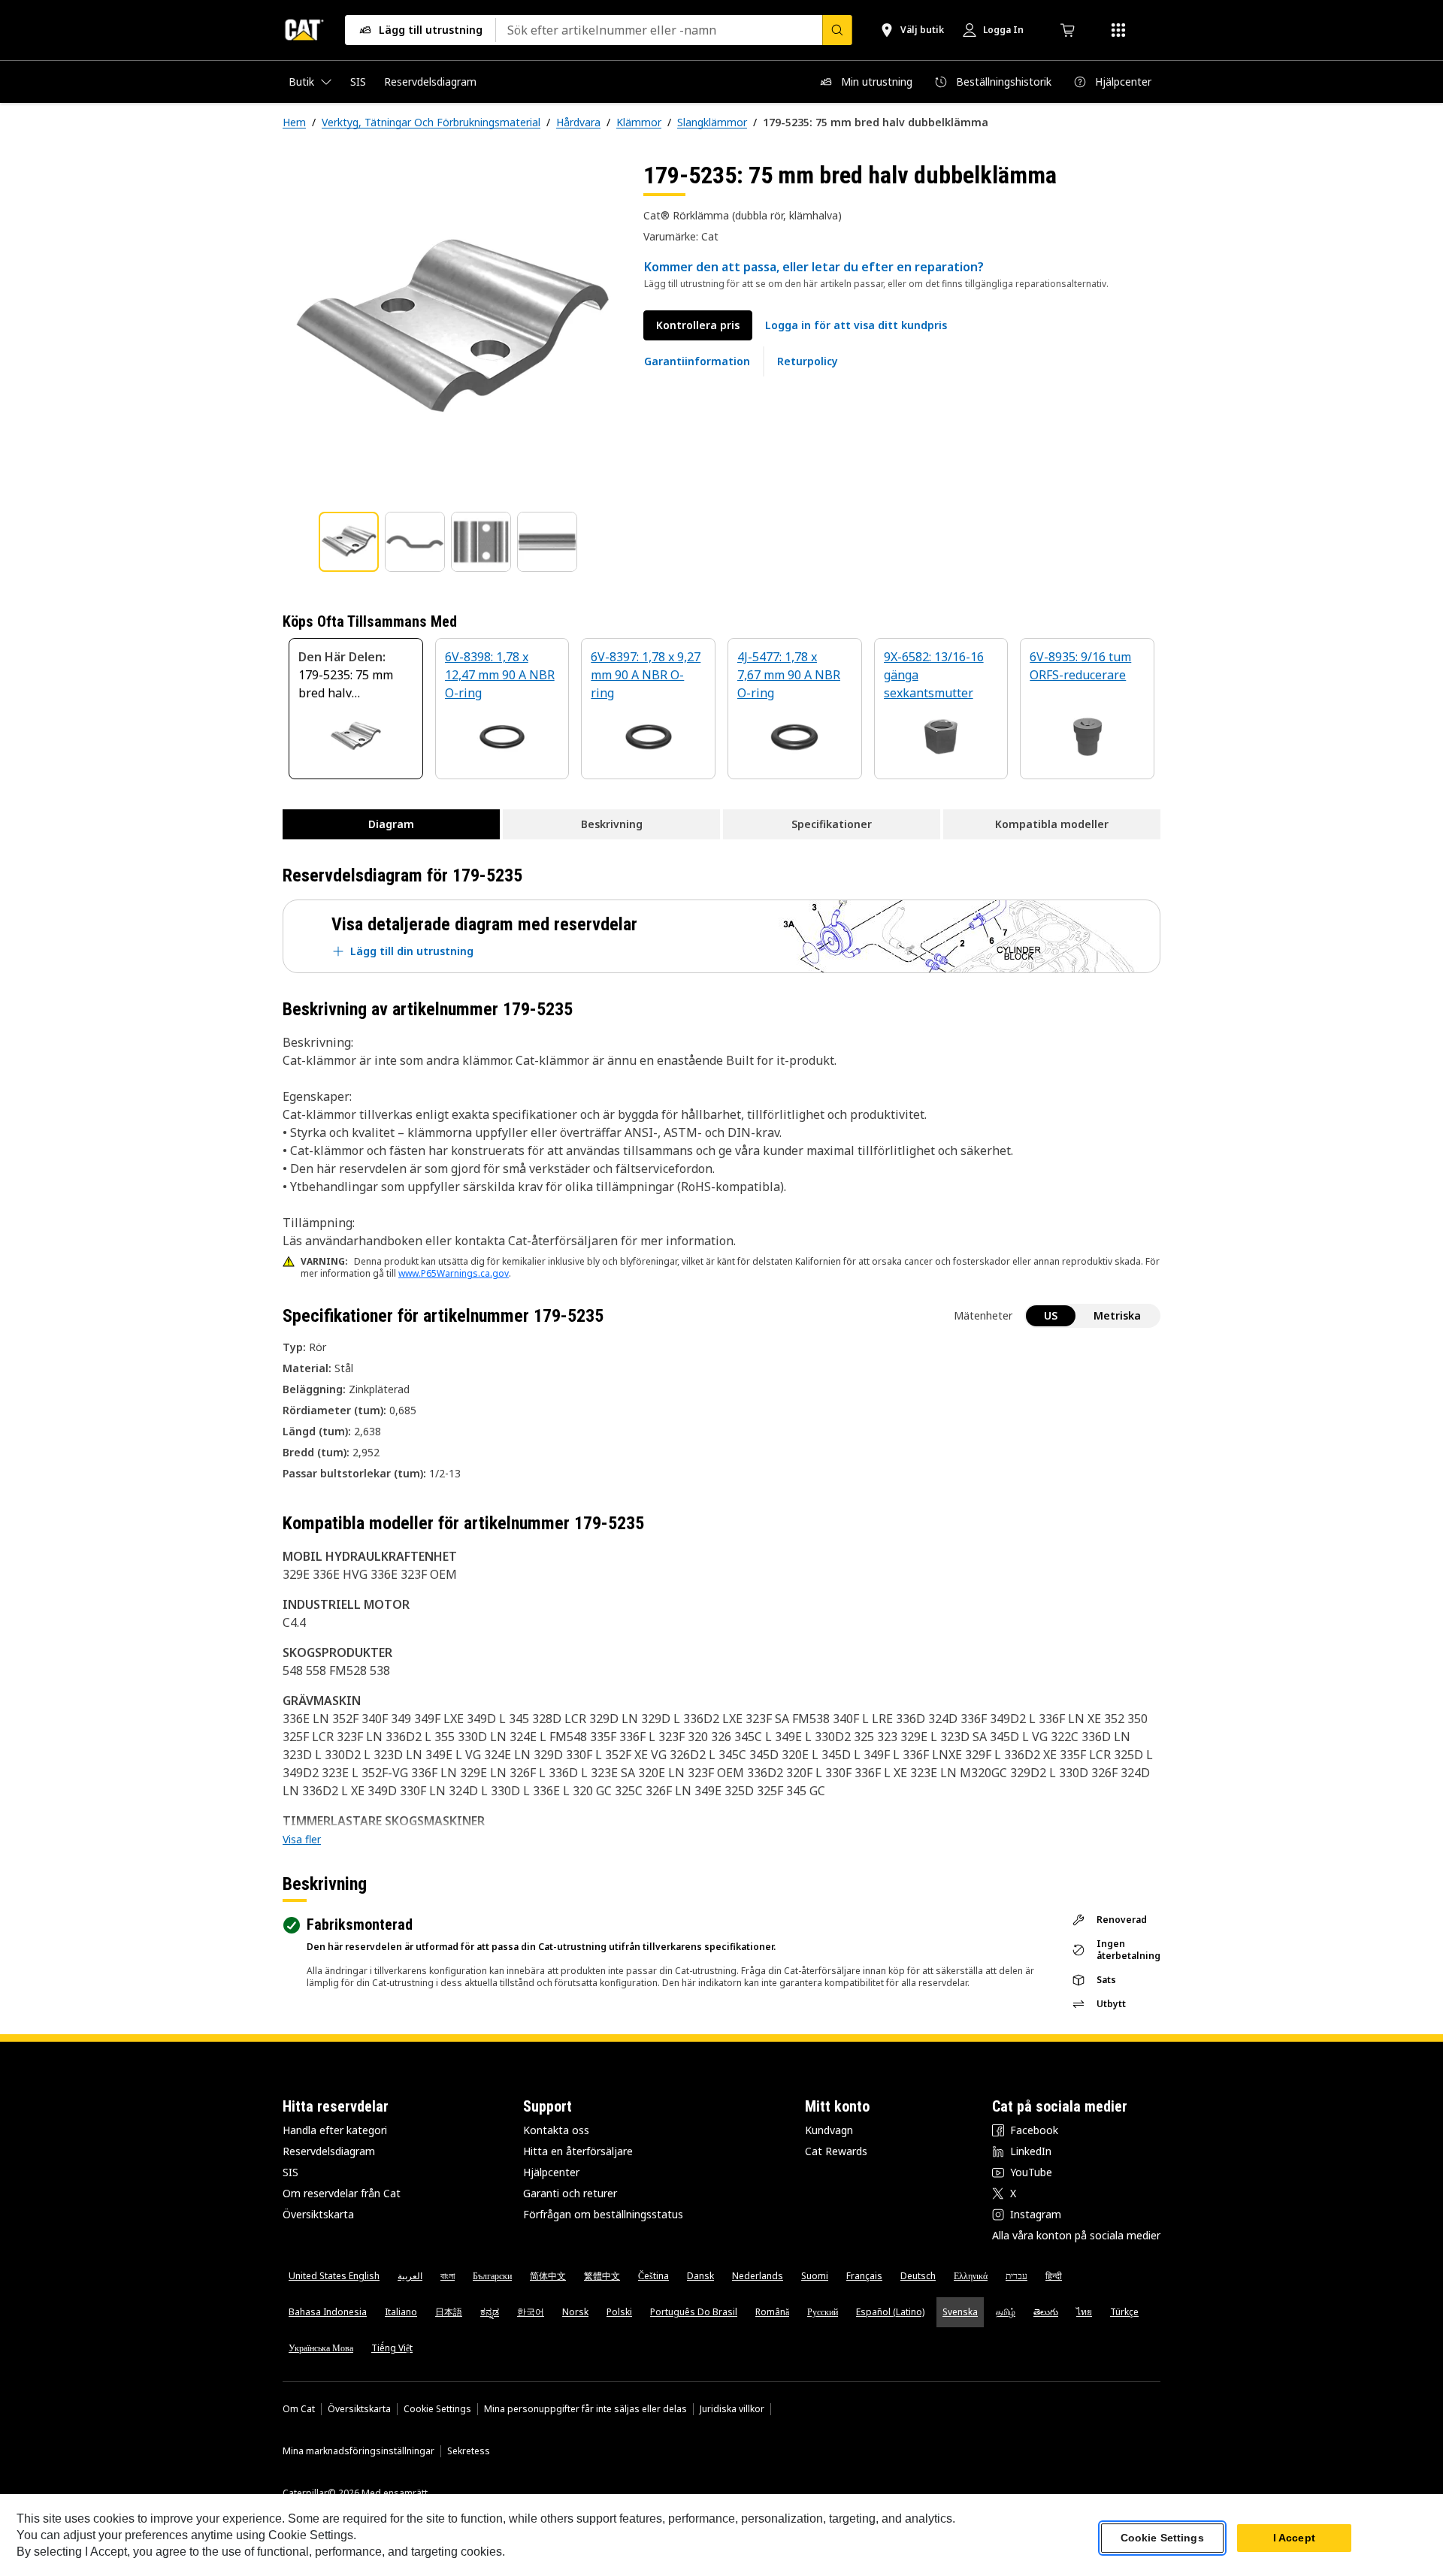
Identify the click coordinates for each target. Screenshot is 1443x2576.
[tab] (349, 542)
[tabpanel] (451, 328)
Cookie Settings (437, 2409)
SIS (290, 2172)
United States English (334, 2276)
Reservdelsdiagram (329, 2151)
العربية (410, 2276)
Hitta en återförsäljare (578, 2151)
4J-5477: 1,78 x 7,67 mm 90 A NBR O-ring (789, 675)
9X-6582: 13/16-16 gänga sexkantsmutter (934, 675)
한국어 (531, 2312)
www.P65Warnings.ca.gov (454, 1273)
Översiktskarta (318, 2214)
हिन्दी (1054, 2276)
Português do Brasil (694, 2312)
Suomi (815, 2276)
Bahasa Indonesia (328, 2312)
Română (772, 2312)
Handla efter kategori (335, 2130)
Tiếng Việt (392, 2348)
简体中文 (548, 2276)
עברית (1016, 2276)
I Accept (1294, 2538)
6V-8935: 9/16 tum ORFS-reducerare (1080, 666)
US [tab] (1051, 1315)
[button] (856, 325)
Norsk (575, 2312)
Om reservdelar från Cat (342, 2193)
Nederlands (758, 2276)
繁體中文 (602, 2276)
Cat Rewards (836, 2151)
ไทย (1084, 2312)
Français (864, 2276)
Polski (619, 2312)
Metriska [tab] (1117, 1315)
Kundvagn (829, 2130)
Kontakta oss (556, 2130)
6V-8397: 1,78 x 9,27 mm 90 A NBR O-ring (646, 675)
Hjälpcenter (551, 2172)
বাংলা (448, 2276)
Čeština (653, 2276)
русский (823, 2312)
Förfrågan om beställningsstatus (603, 2214)
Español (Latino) (890, 2312)
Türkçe (1124, 2312)
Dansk (700, 2276)
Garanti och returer (570, 2193)
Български (492, 2276)
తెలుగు (1046, 2312)
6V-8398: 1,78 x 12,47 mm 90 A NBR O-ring (500, 675)
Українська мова (321, 2348)
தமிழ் (1006, 2312)
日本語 (449, 2312)
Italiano (401, 2312)
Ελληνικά (971, 2276)
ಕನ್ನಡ (490, 2312)
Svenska (960, 2312)
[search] (837, 30)
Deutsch (918, 2276)
